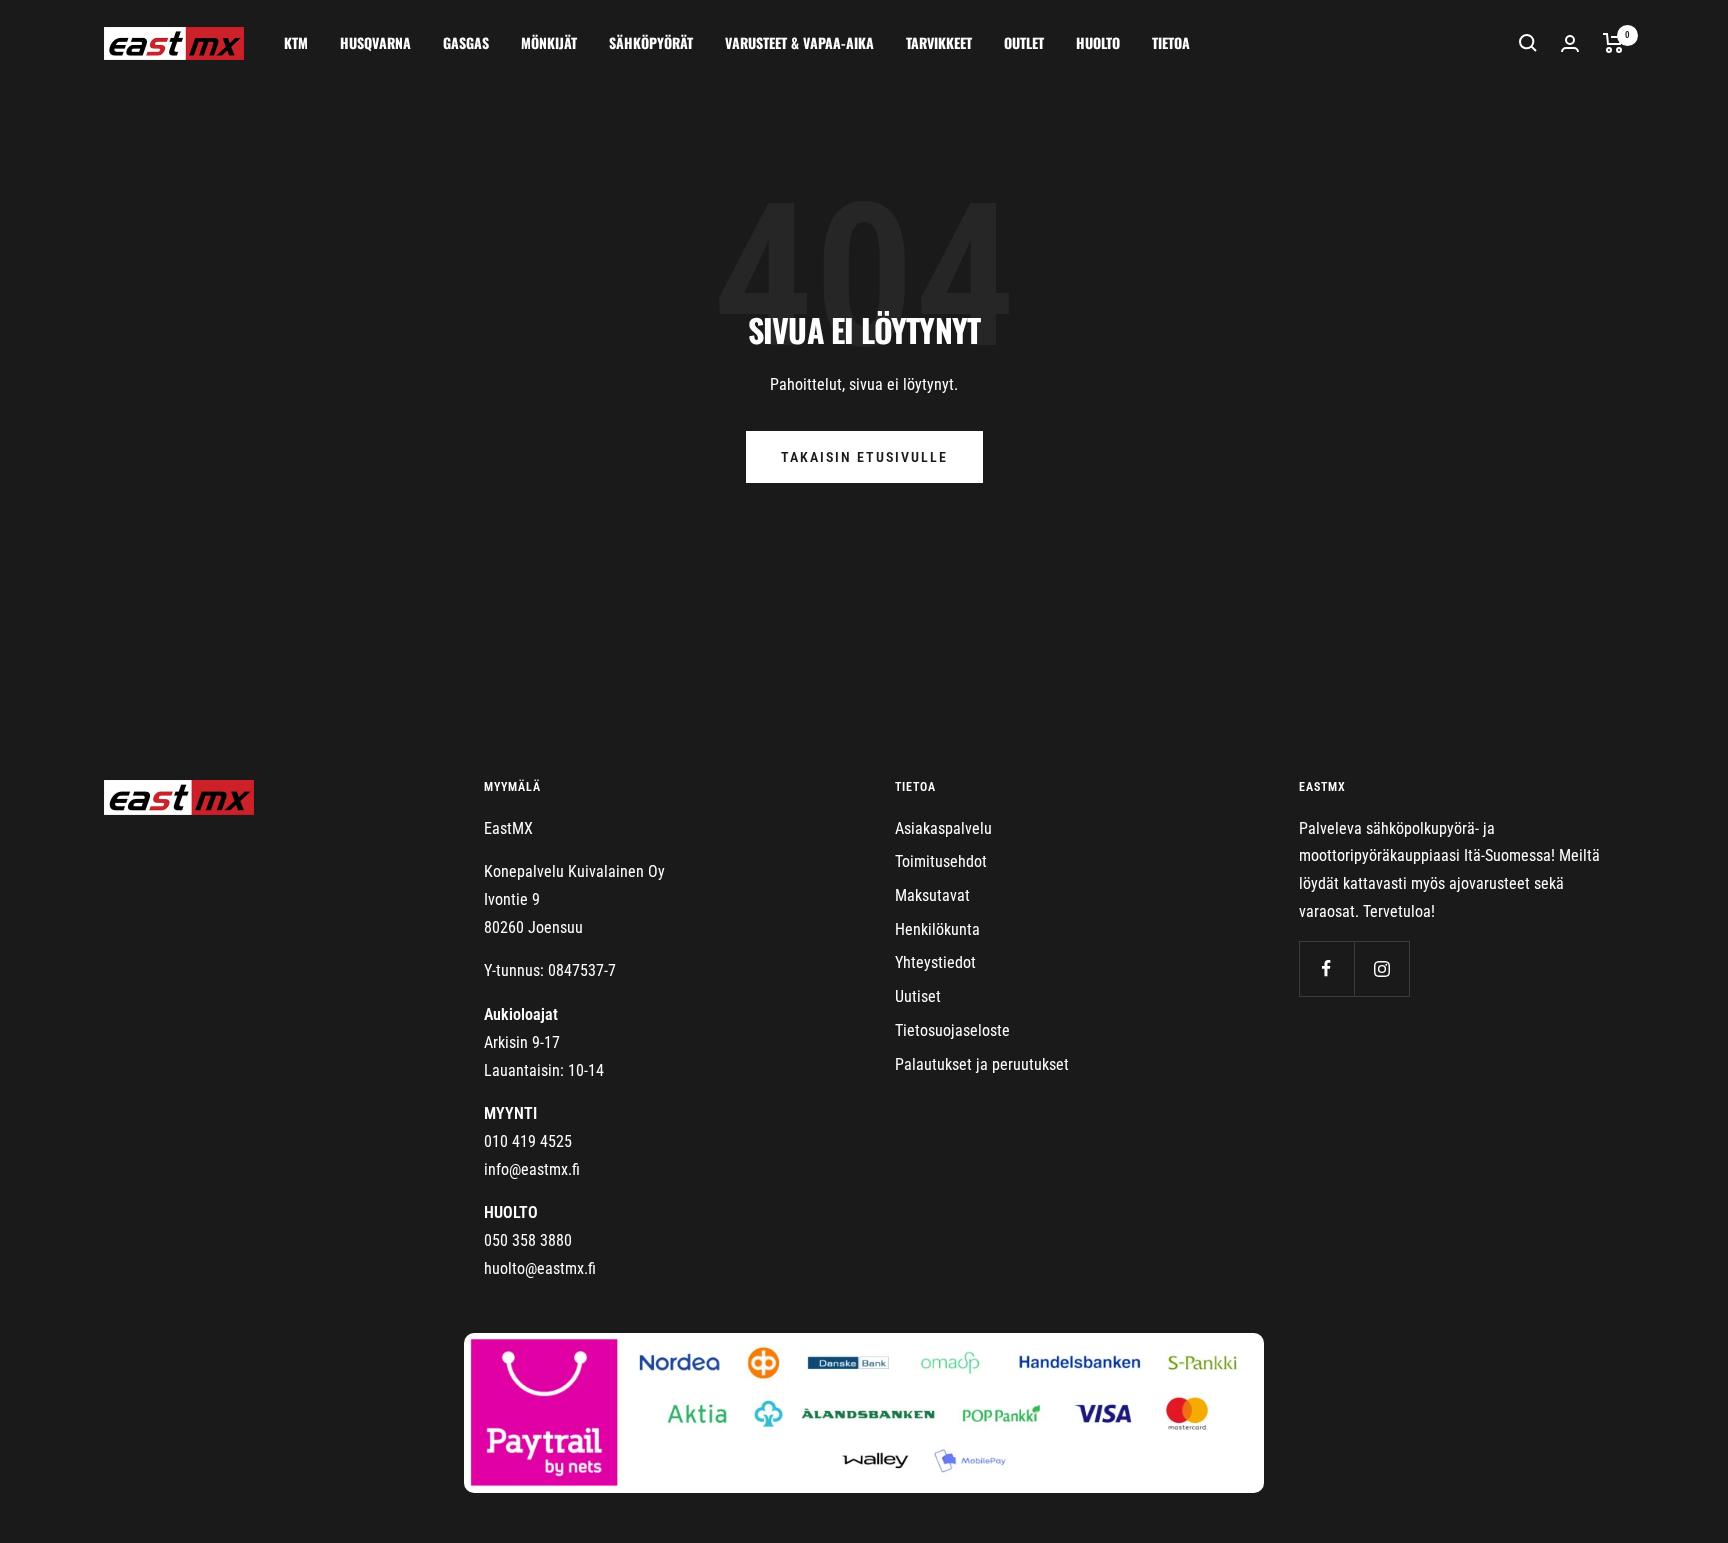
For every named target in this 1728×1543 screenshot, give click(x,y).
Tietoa (1171, 42)
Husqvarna (375, 42)
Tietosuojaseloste (952, 1030)
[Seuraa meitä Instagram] (1381, 968)
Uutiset (918, 996)
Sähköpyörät (651, 42)
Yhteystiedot (935, 962)
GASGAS (466, 42)
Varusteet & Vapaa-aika (799, 42)
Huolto (1098, 42)
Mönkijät (549, 42)
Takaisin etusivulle (864, 457)
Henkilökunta (937, 929)
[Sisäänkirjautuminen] (1570, 43)
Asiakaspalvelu (943, 828)
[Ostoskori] (1613, 43)
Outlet (1024, 42)
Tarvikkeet (939, 42)
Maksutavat (932, 895)
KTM (296, 42)
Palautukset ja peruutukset (982, 1064)
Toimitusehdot (941, 861)
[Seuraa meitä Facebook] (1326, 968)
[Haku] (1528, 43)
